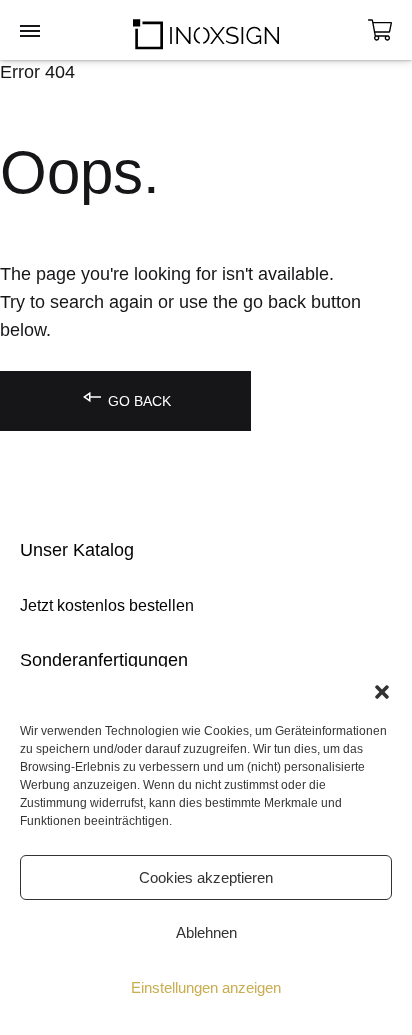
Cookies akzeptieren (206, 877)
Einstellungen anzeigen (206, 987)
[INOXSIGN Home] (206, 30)
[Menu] (30, 32)
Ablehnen (206, 932)
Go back (137, 401)
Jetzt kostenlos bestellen (107, 605)
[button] (382, 692)
